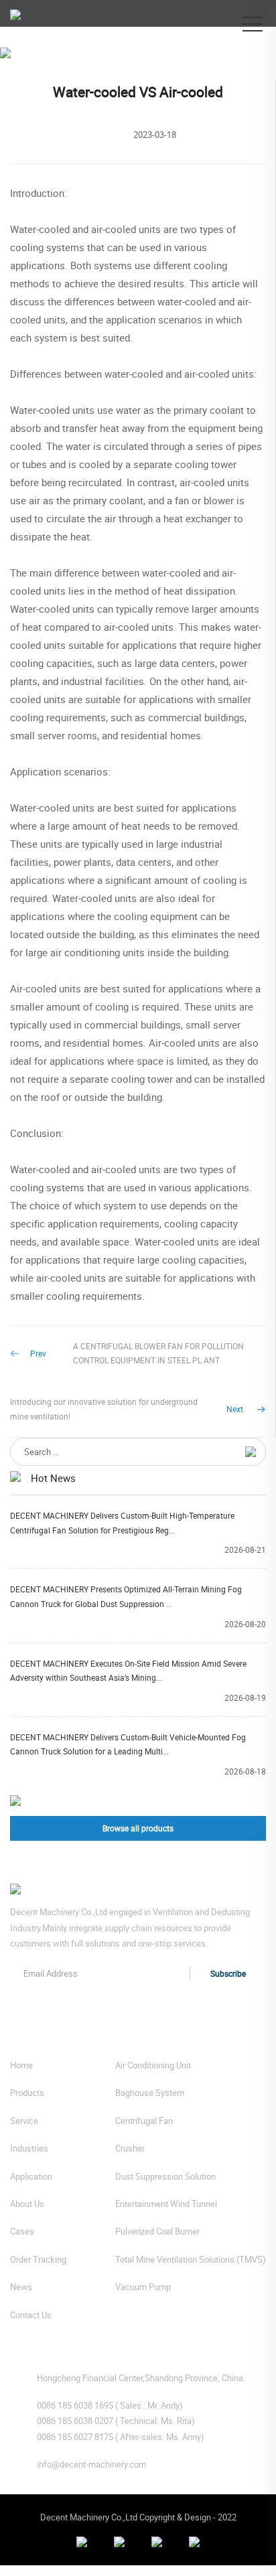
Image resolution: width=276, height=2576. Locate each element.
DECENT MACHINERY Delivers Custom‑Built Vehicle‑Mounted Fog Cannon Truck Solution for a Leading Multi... (128, 1744)
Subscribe (228, 1973)
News (66, 73)
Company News (129, 73)
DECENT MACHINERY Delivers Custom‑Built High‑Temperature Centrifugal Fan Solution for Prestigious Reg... (122, 1523)
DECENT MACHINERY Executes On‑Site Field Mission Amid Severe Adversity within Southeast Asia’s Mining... (128, 1671)
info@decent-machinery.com (91, 2464)
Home (21, 73)
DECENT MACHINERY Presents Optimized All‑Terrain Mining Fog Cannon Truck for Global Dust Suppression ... (126, 1596)
